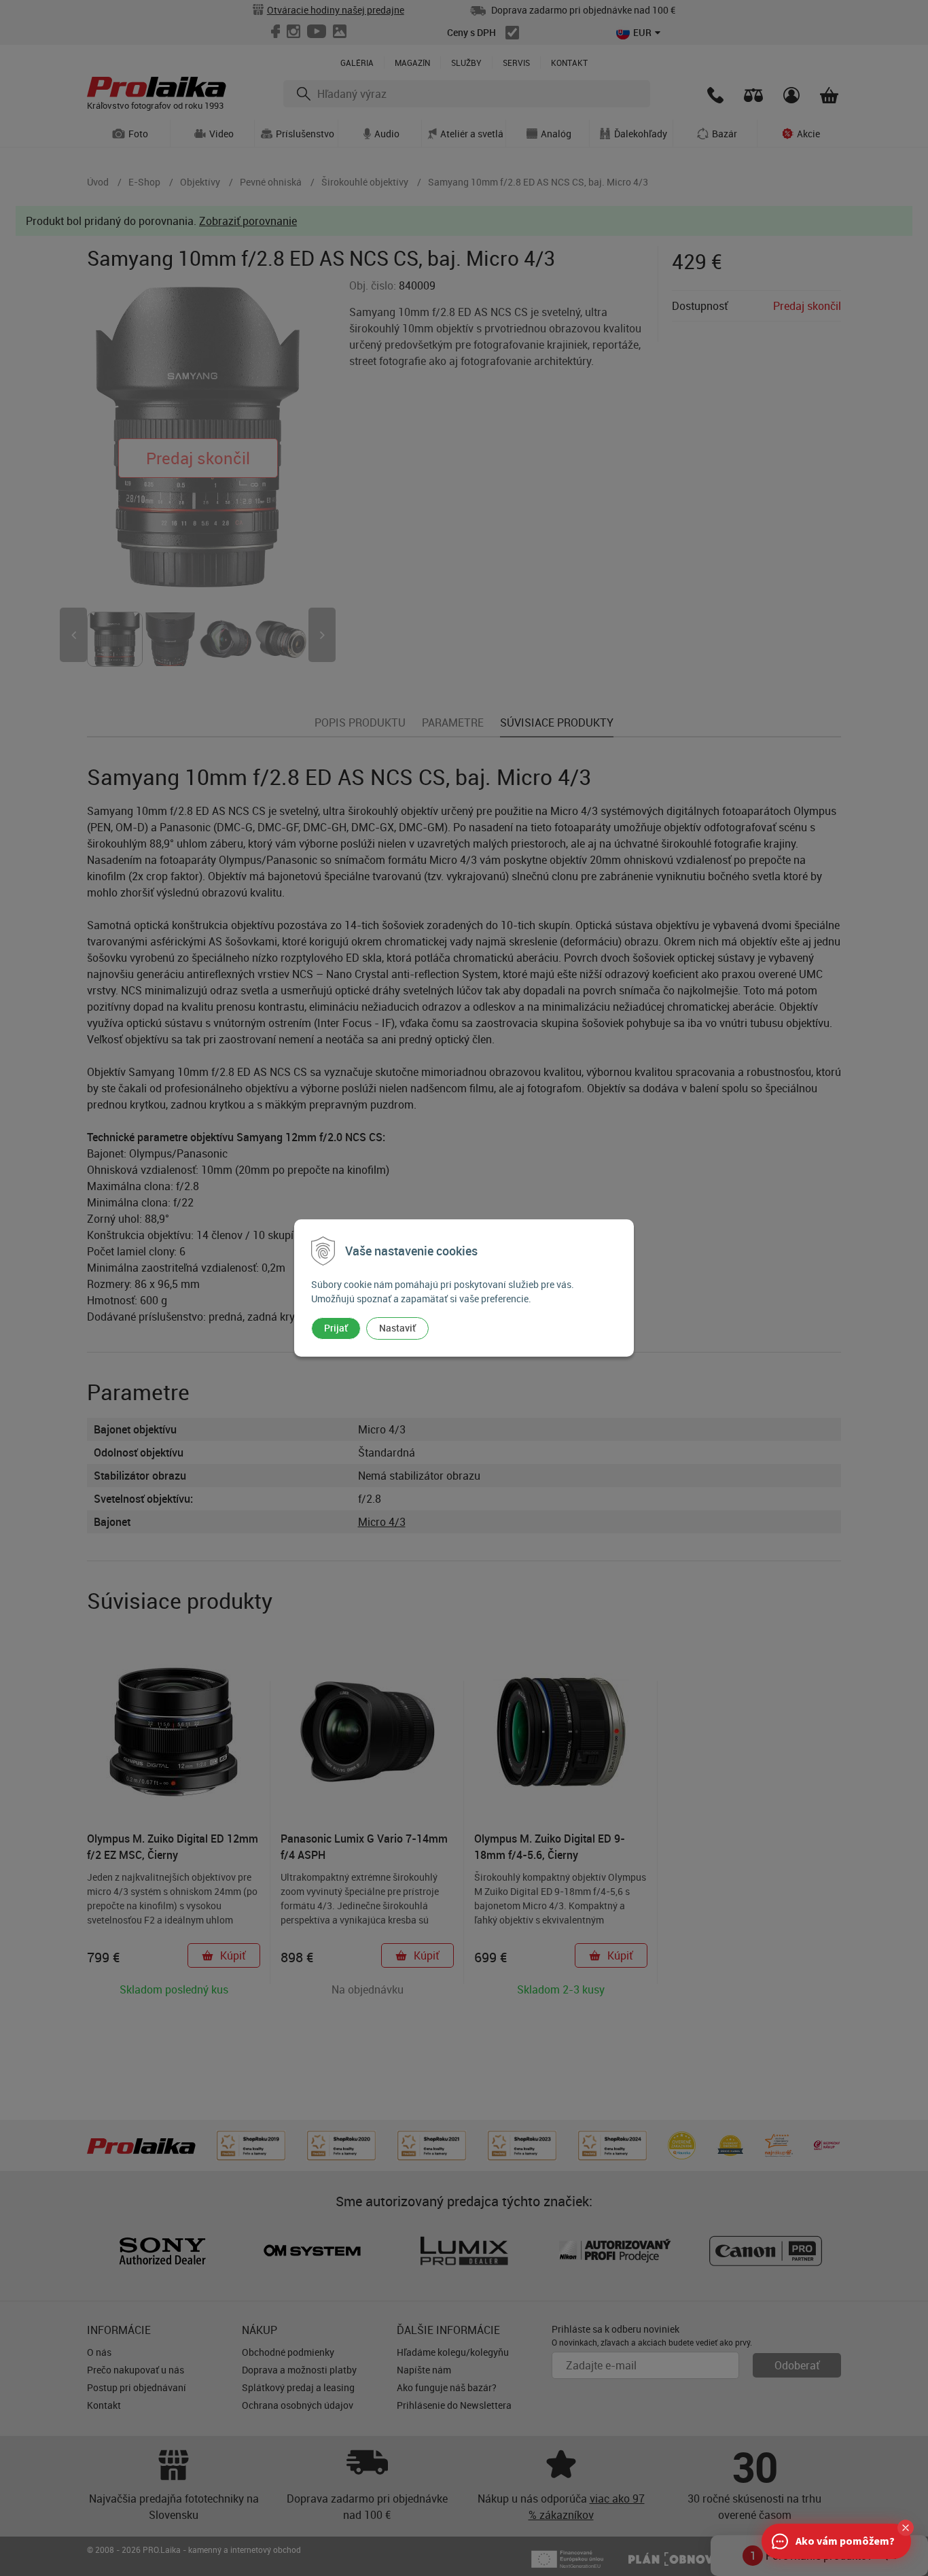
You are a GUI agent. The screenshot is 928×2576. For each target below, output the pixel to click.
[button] (906, 2528)
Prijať (336, 1328)
